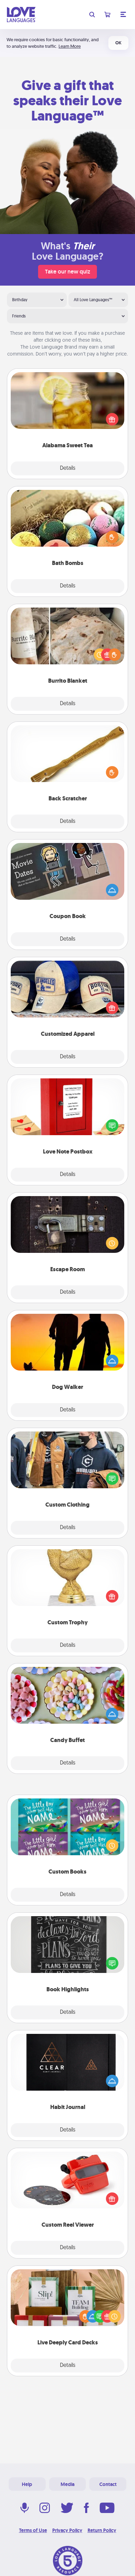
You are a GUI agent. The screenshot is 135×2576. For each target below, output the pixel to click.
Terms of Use (33, 2530)
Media (67, 2484)
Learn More (70, 46)
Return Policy (102, 2530)
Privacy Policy (67, 2530)
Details (68, 468)
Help (27, 2484)
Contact (108, 2484)
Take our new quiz (67, 272)
